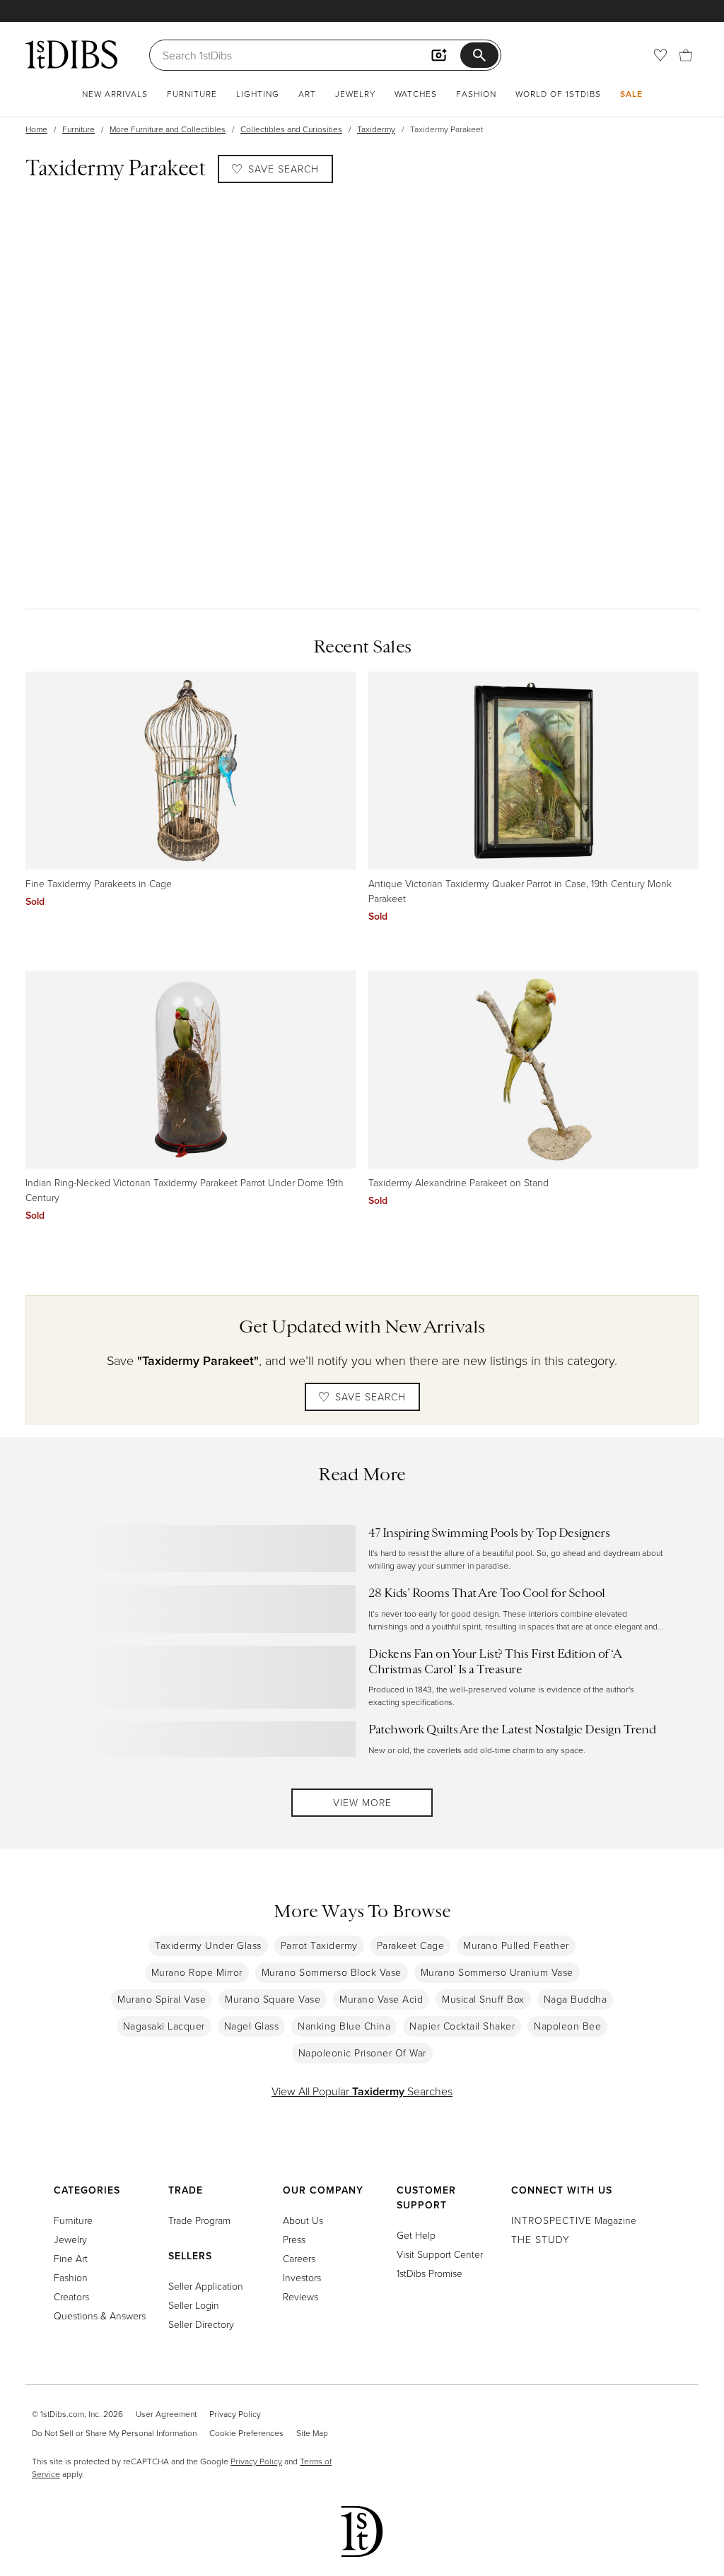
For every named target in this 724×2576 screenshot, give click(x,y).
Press (294, 2239)
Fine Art (71, 2258)
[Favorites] (660, 55)
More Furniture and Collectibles (168, 129)
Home (36, 129)
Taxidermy (376, 129)
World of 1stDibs (558, 94)
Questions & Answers (100, 2316)
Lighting (258, 94)
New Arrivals (115, 94)
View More (362, 1802)
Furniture (192, 94)
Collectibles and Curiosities (291, 129)
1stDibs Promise (430, 2273)
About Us (303, 2220)
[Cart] (686, 55)
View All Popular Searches (362, 2091)
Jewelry (355, 94)
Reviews (300, 2296)
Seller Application (206, 2286)
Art (307, 94)
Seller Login (194, 2305)
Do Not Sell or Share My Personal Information (114, 2433)
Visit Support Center (440, 2254)
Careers (299, 2258)
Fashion (476, 94)
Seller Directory (201, 2324)
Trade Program (199, 2220)
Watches (416, 94)
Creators (71, 2296)
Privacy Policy (235, 2414)
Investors (302, 2277)
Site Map (312, 2433)
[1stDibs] (71, 54)
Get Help (416, 2235)
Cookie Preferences (246, 2433)
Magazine (574, 2220)
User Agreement (166, 2414)
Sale (631, 94)
